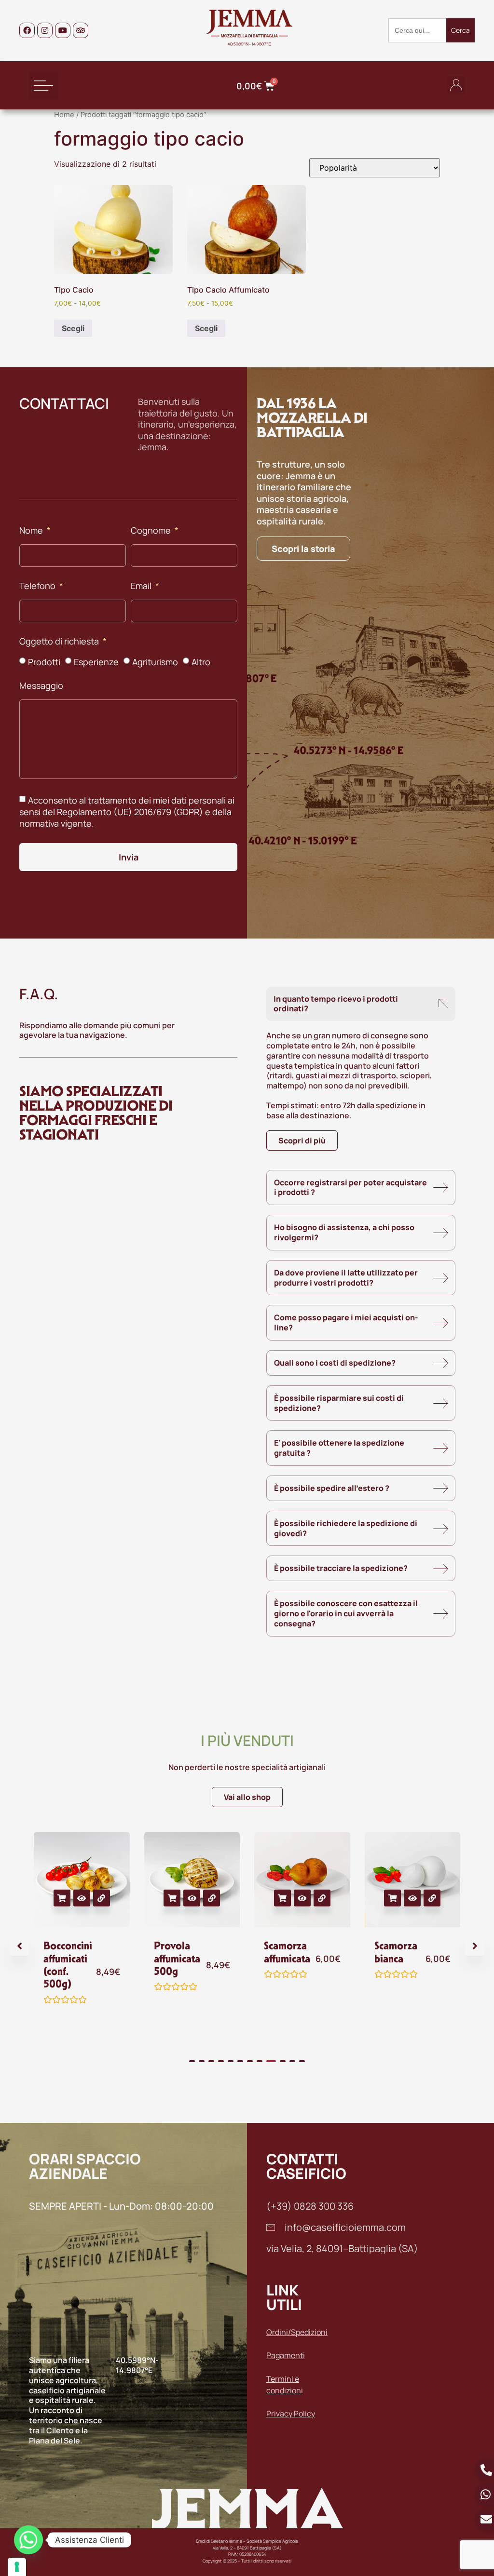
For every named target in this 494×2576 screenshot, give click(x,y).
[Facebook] (27, 30)
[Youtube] (63, 30)
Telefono (38, 586)
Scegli (73, 328)
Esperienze (96, 661)
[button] (43, 85)
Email (142, 586)
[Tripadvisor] (81, 30)
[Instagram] (45, 30)
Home (64, 115)
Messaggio (41, 686)
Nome (32, 531)
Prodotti (44, 661)
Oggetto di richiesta (60, 642)
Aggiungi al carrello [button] (62, 1898)
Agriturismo (155, 661)
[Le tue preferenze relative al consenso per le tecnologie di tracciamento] (17, 2567)
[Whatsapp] (28, 2540)
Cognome (152, 531)
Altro (201, 661)
